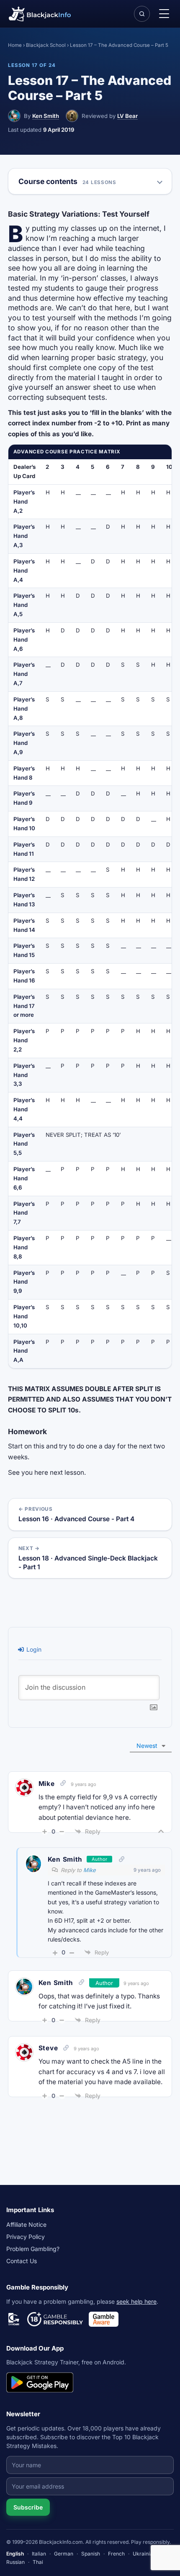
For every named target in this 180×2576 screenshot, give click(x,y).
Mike (90, 1870)
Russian (15, 2562)
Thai (38, 2562)
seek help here (136, 2301)
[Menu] (164, 14)
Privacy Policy (26, 2237)
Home (15, 45)
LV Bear (127, 116)
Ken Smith (46, 116)
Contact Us (22, 2261)
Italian (39, 2554)
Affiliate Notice (26, 2224)
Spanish (91, 2554)
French (116, 2554)
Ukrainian (144, 2554)
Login (33, 1649)
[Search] (142, 14)
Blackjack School (46, 45)
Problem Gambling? (33, 2249)
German (64, 2554)
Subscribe (28, 2507)
